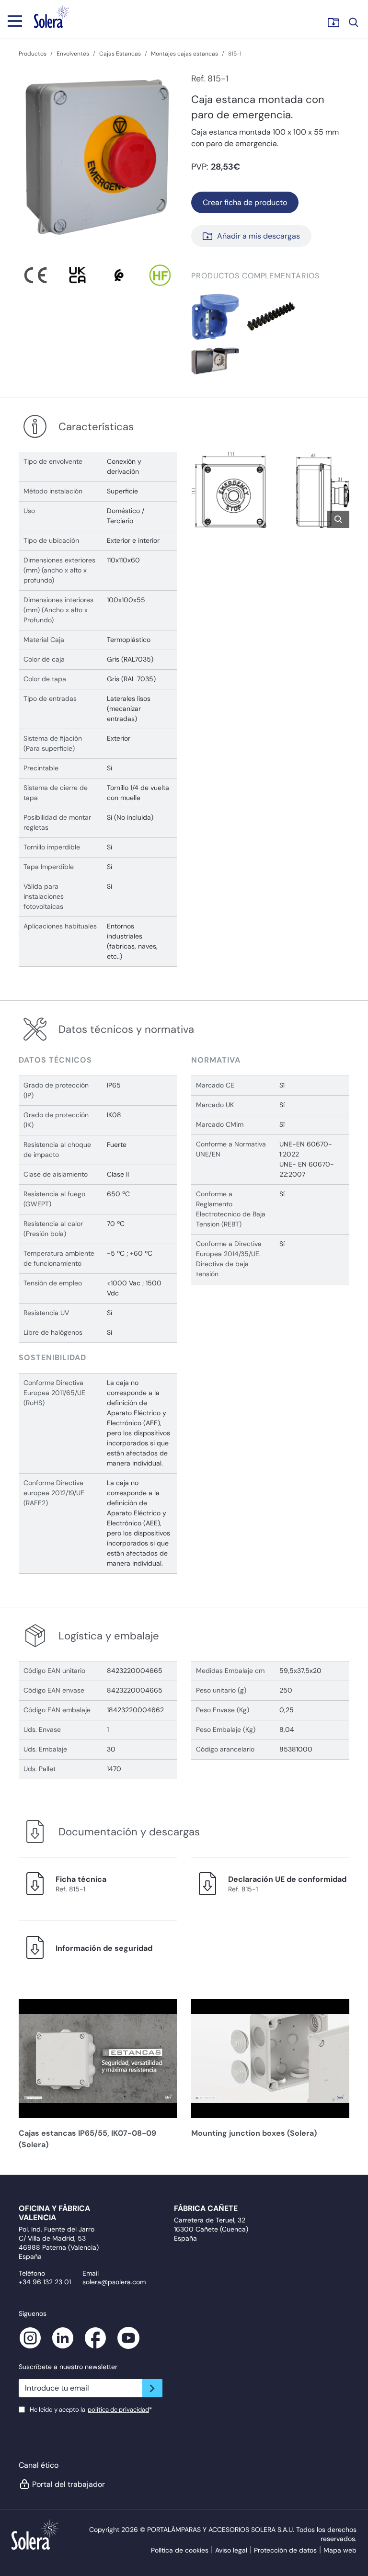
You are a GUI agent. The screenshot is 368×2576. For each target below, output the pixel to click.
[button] (215, 316)
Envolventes (73, 54)
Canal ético (39, 2465)
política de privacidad (118, 2410)
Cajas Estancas (120, 54)
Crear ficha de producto (245, 202)
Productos (33, 54)
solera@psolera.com (114, 2282)
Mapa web (340, 2550)
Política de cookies (180, 2550)
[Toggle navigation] (15, 21)
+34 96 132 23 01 (45, 2282)
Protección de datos (285, 2550)
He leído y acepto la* (91, 2410)
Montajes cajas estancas (184, 54)
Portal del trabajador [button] (69, 2484)
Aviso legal (231, 2550)
